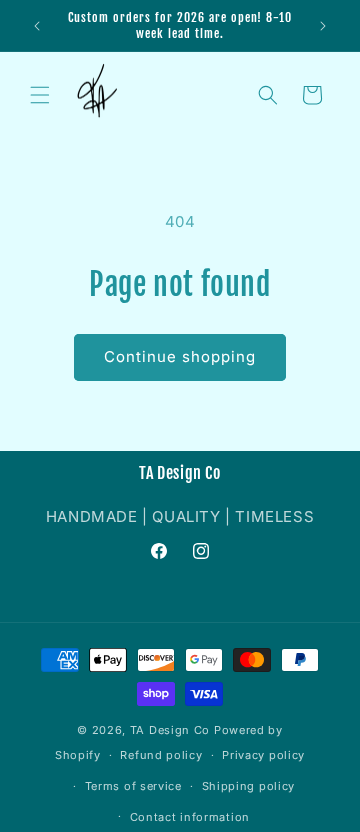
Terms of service (133, 786)
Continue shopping (180, 356)
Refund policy (161, 755)
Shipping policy (249, 786)
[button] (40, 95)
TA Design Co (170, 730)
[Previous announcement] (37, 26)
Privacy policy (263, 755)
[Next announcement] (323, 26)
